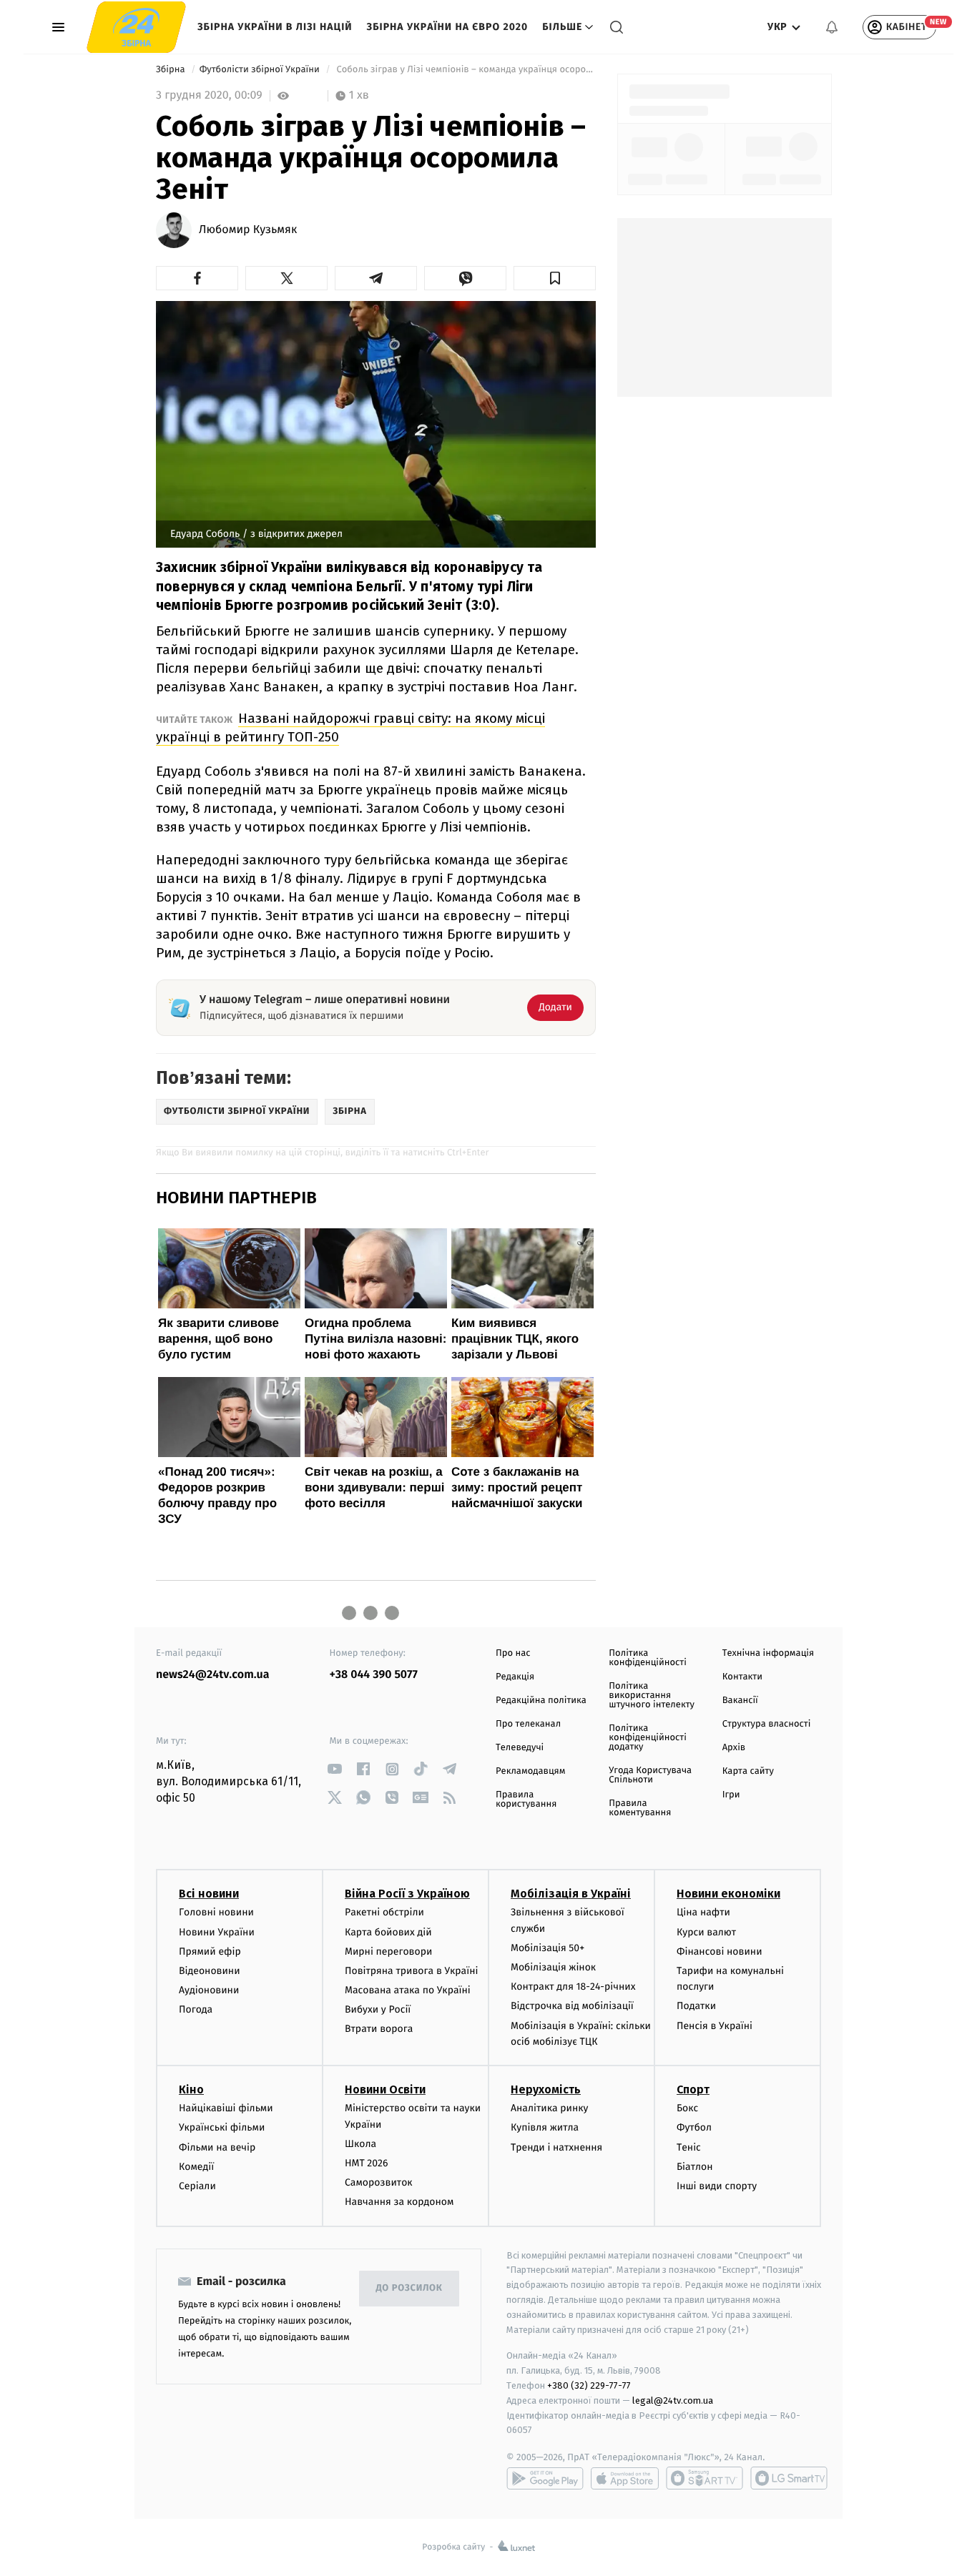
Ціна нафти (703, 1912)
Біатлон (695, 2167)
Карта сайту (748, 1771)
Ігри (731, 1795)
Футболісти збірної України (261, 70)
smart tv (704, 2478)
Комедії (196, 2167)
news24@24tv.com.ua (213, 1675)
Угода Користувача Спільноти (650, 1775)
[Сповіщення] (832, 27)
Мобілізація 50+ (548, 1948)
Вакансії (740, 1701)
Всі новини (209, 1894)
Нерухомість (546, 2089)
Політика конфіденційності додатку (648, 1738)
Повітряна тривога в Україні (411, 1971)
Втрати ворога (379, 2029)
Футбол (694, 2127)
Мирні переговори (388, 1951)
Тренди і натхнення (556, 2147)
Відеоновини (210, 1971)
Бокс (687, 2108)
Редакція (515, 1677)
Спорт (693, 2089)
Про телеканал (528, 1724)
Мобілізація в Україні (571, 1894)
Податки (696, 2006)
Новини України (217, 1932)
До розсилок (409, 2288)
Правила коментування (640, 1808)
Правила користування (526, 1800)
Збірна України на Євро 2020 (448, 27)
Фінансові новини (720, 1951)
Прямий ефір (210, 1951)
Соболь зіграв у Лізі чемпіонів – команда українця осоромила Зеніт (465, 70)
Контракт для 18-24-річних (573, 1987)
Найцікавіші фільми (226, 2108)
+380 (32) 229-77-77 (589, 2385)
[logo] (136, 27)
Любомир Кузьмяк (248, 230)
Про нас (513, 1653)
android (545, 2478)
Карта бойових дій (388, 1932)
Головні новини (216, 1912)
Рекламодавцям (530, 1771)
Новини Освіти (385, 2089)
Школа (360, 2144)
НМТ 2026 (367, 2163)
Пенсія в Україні (715, 2026)
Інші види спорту (717, 2186)
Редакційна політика (541, 1701)
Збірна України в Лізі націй (275, 27)
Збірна (172, 70)
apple (625, 2478)
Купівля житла (545, 2127)
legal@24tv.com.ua (673, 2400)
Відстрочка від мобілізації (572, 2006)
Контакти (742, 1677)
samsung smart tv (789, 2478)
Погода (196, 2009)
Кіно (191, 2089)
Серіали (197, 2186)
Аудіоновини (209, 1990)
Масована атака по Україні (408, 1990)
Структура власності (767, 1724)
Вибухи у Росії (378, 2009)
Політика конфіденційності (648, 1658)
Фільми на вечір (217, 2147)
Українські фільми (222, 2127)
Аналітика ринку (549, 2108)
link (335, 1769)
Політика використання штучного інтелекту (652, 1696)
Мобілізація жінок (553, 1967)
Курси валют (706, 1932)
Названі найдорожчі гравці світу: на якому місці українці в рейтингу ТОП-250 (350, 727)
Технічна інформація (768, 1653)
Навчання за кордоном (399, 2202)
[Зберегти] (555, 278)
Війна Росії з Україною (407, 1894)
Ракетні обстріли (384, 1912)
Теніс (689, 2147)
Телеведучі (520, 1748)
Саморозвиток (379, 2182)
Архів (734, 1748)
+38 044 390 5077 (374, 1675)
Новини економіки (728, 1894)
